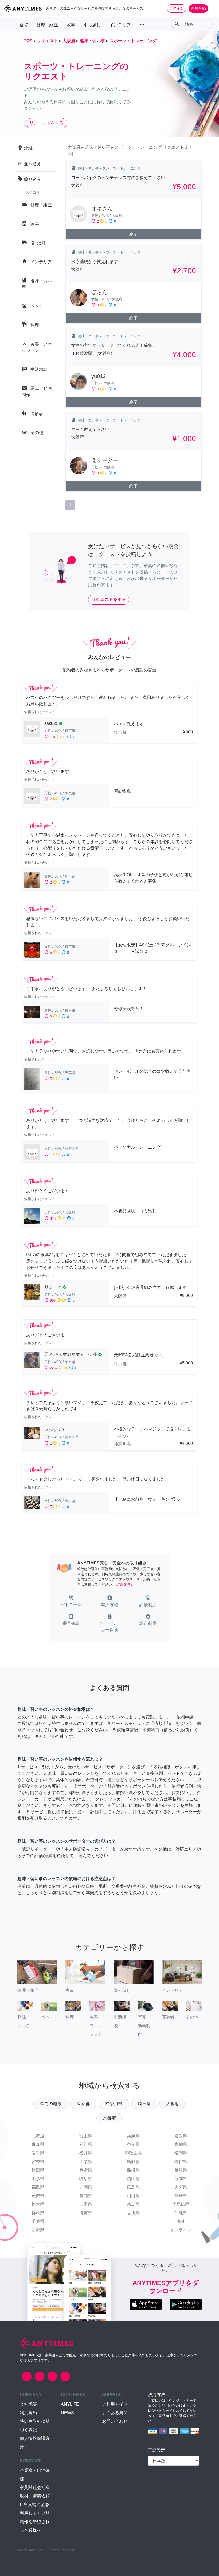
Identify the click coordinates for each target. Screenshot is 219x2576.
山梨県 (86, 2162)
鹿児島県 (181, 2204)
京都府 (109, 2118)
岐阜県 (86, 2179)
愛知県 (86, 2196)
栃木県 (38, 2204)
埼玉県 (144, 2104)
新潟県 (38, 2230)
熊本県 (181, 2179)
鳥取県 (133, 2162)
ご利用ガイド (115, 2404)
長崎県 (181, 2170)
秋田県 (38, 2170)
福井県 (86, 2153)
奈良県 (133, 2144)
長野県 (86, 2170)
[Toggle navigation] (212, 8)
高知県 (181, 2144)
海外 (181, 2221)
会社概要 (28, 2404)
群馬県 (38, 2213)
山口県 (133, 2196)
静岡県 (86, 2187)
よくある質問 (115, 2413)
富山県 (86, 2136)
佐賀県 (181, 2162)
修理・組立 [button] (47, 25)
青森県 (38, 2144)
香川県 (133, 2213)
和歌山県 (133, 2153)
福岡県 (181, 2153)
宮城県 (38, 2162)
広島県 (133, 2187)
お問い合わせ (115, 2421)
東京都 (83, 2104)
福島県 (38, 2187)
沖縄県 (181, 2213)
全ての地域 (51, 2104)
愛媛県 (181, 2136)
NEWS (67, 2413)
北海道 (38, 2136)
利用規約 (28, 2413)
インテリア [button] (120, 25)
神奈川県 (114, 2104)
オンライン (181, 2230)
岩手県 (38, 2153)
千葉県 (38, 2221)
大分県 (181, 2187)
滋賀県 (86, 2213)
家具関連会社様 (35, 2487)
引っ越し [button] (92, 25)
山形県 (38, 2179)
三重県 (86, 2204)
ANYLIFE (70, 2404)
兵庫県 (133, 2136)
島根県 (133, 2170)
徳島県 (133, 2204)
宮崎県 (181, 2196)
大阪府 (173, 2104)
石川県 (86, 2144)
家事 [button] (71, 25)
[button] (71, 1602)
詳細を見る (125, 1584)
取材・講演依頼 (35, 2496)
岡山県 (133, 2179)
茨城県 (38, 2196)
